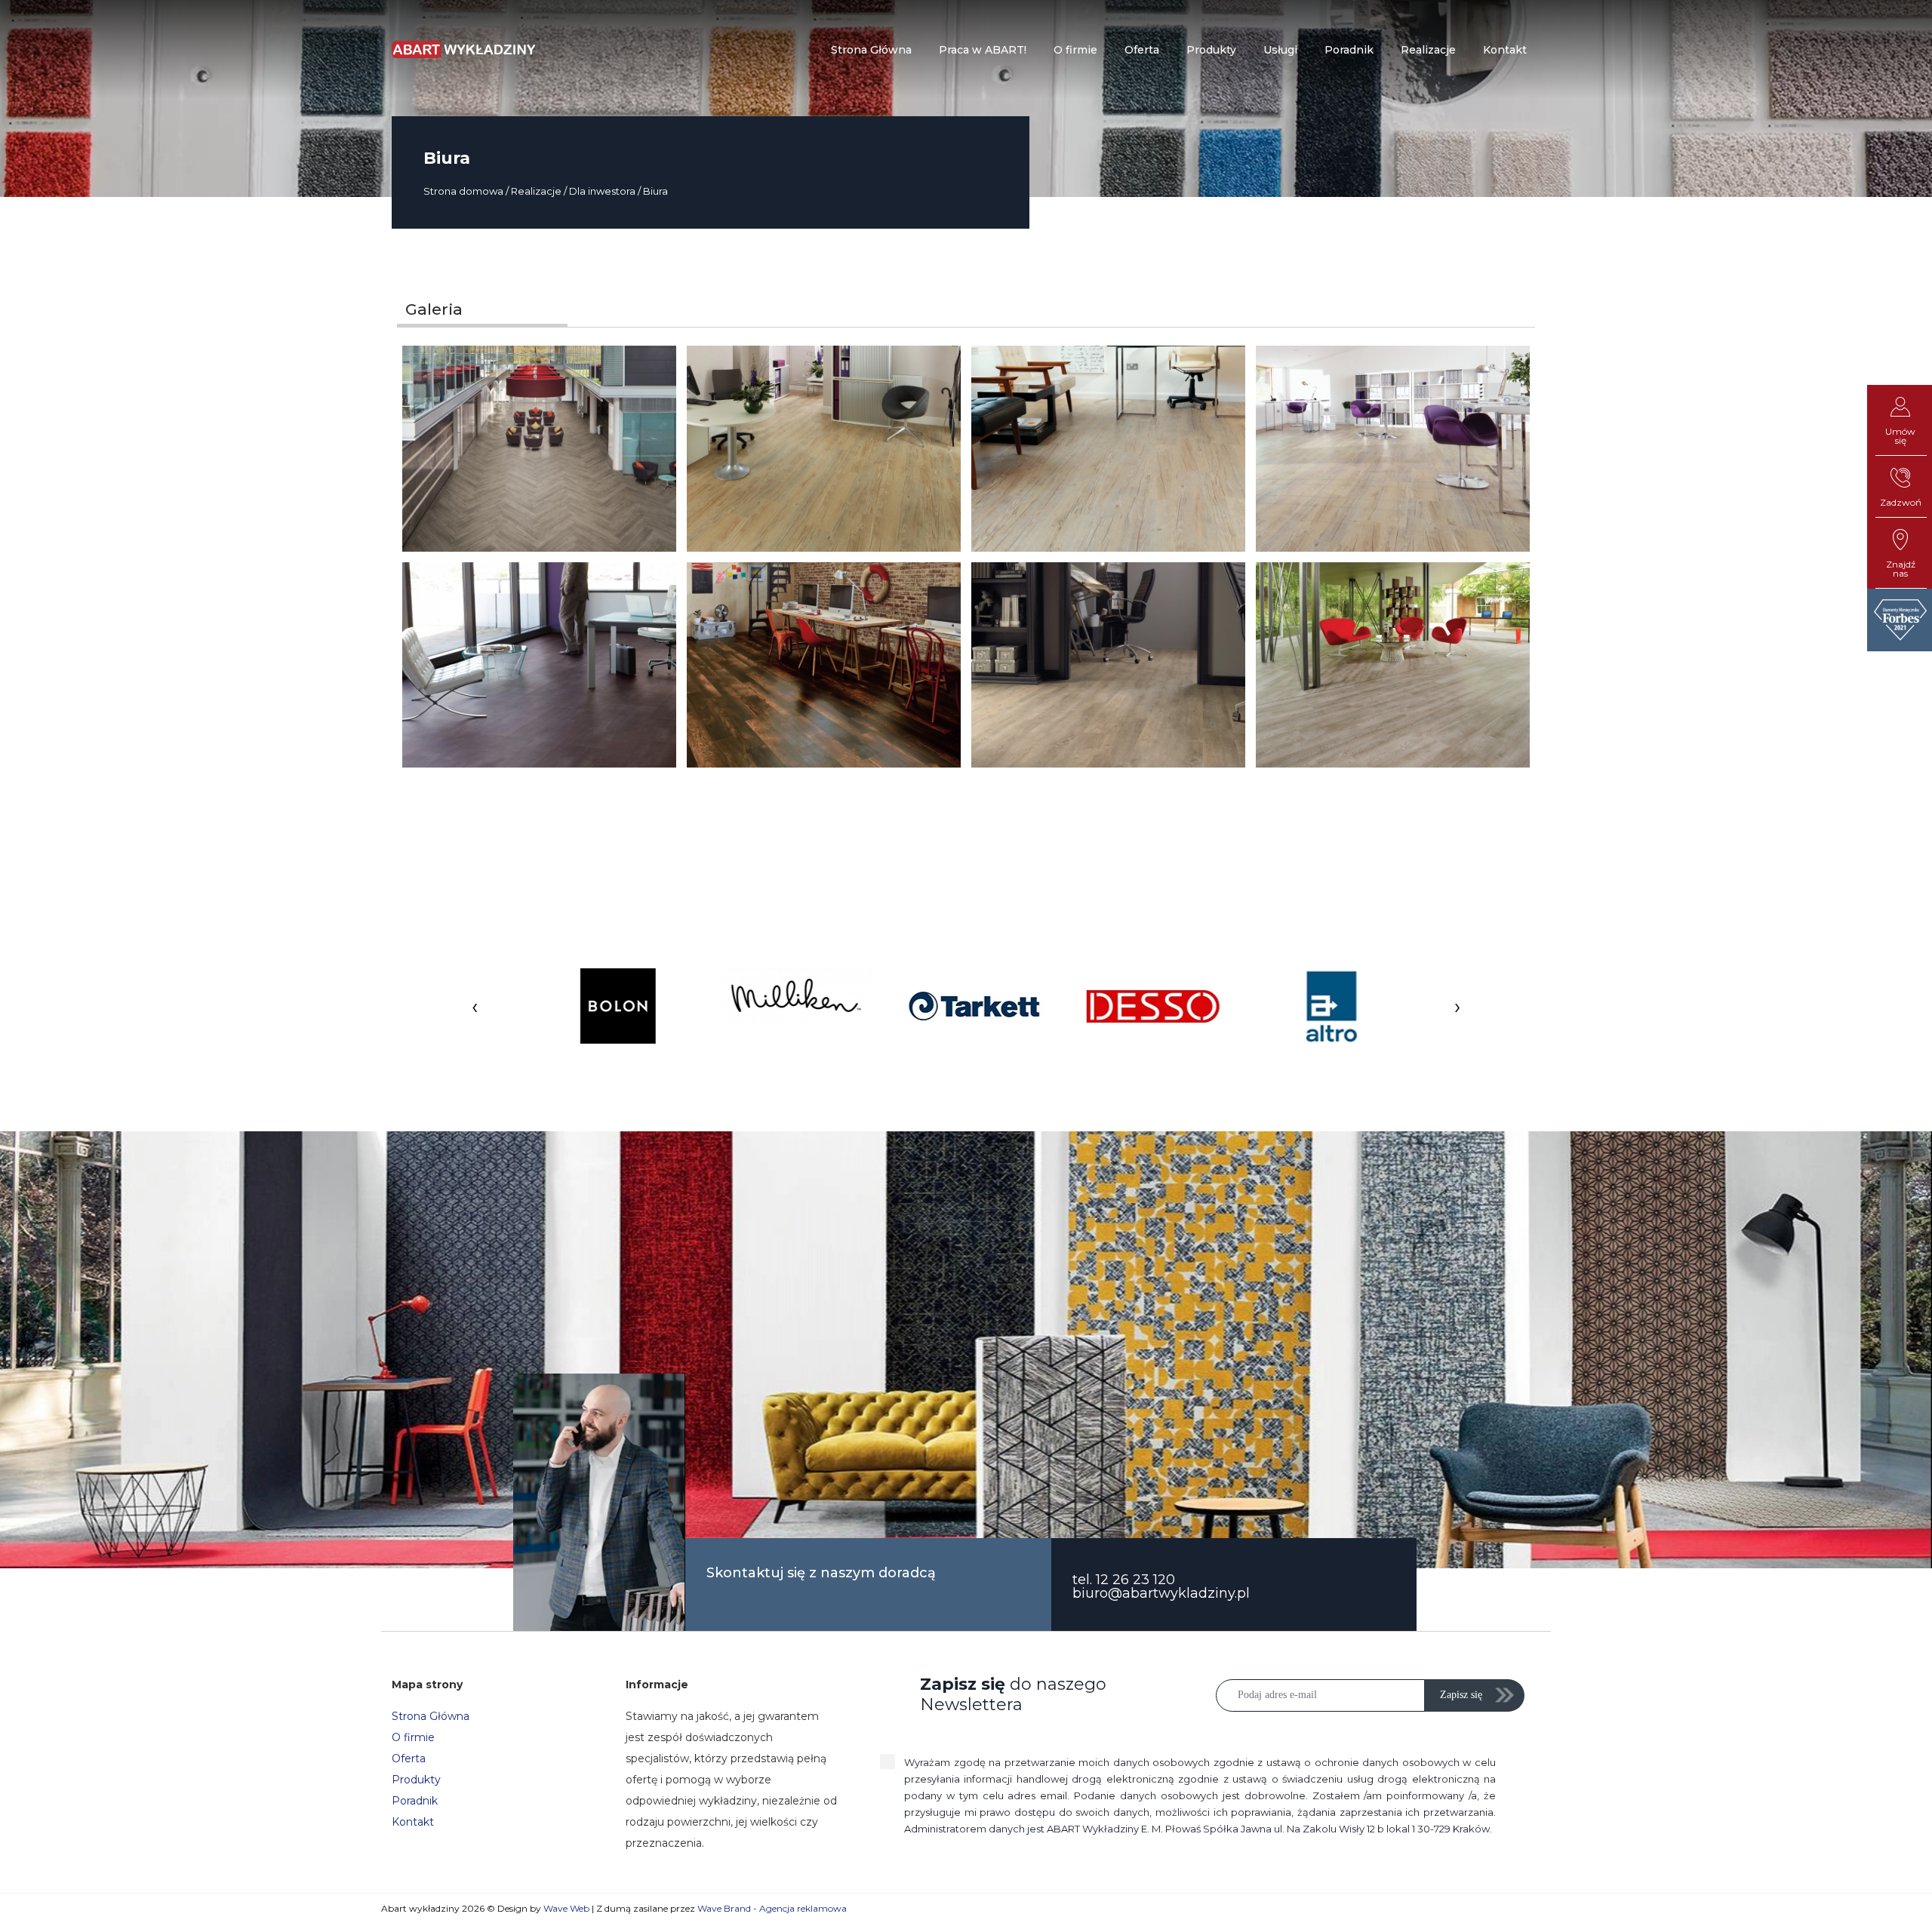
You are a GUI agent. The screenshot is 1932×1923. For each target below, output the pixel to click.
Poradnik (415, 1801)
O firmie (413, 1737)
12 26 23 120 (1135, 1580)
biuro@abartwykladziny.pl (1161, 1593)
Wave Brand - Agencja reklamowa (772, 1908)
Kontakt (413, 1822)
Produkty (416, 1780)
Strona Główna (431, 1716)
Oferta (409, 1758)
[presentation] (475, 1006)
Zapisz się (1461, 1695)
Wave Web (566, 1908)
